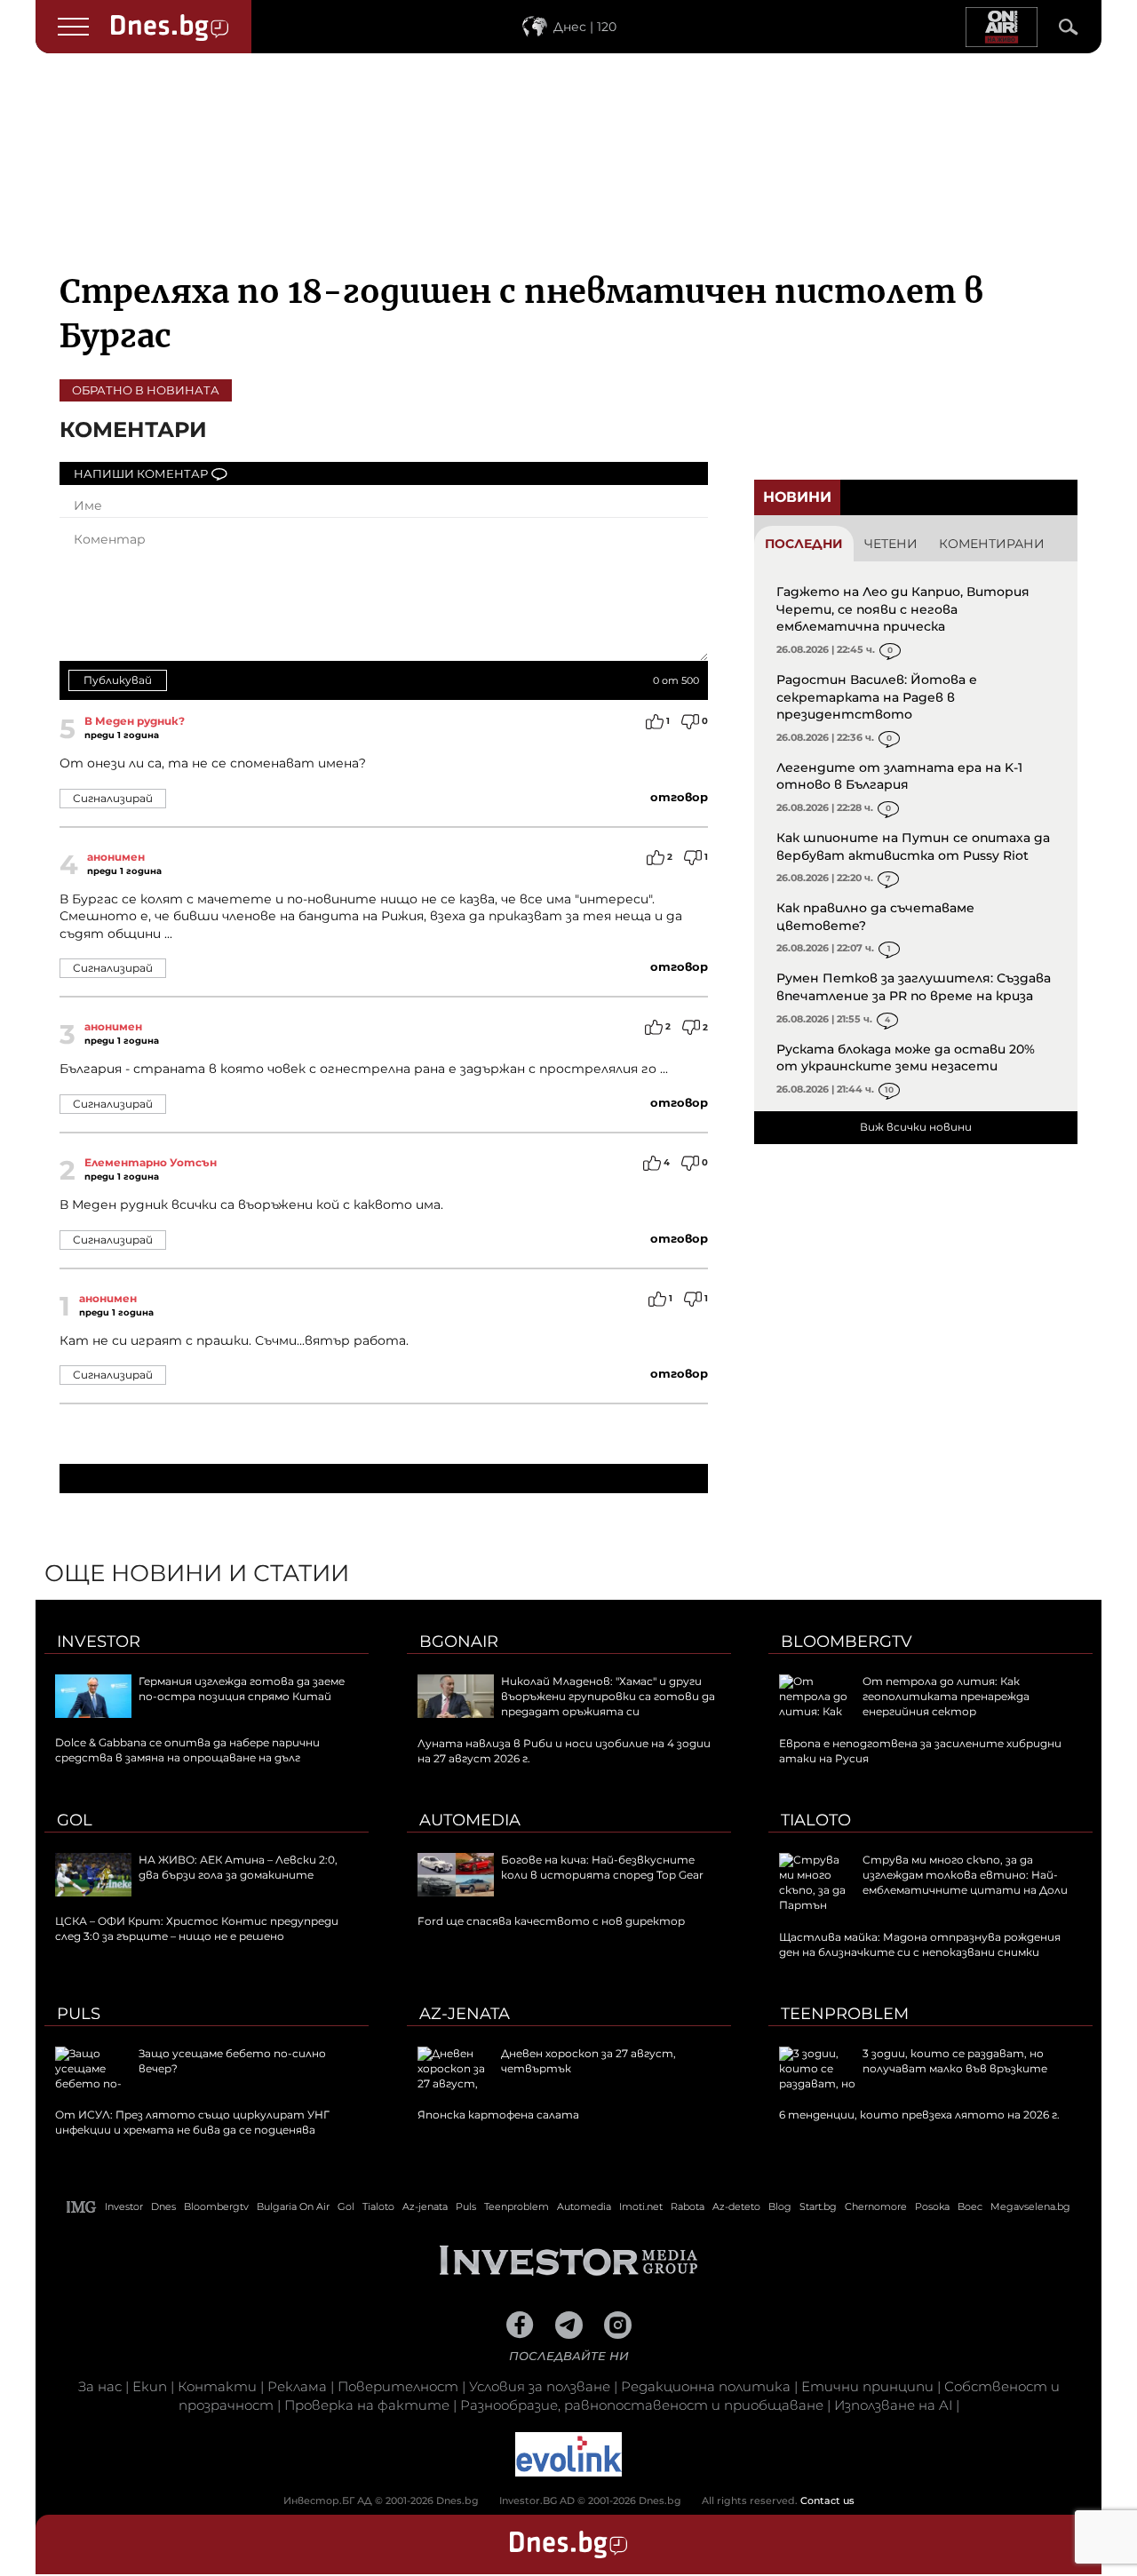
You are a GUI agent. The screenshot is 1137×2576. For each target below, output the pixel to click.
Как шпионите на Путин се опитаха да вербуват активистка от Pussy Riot (913, 847)
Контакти (217, 2386)
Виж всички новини (916, 1127)
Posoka (932, 2206)
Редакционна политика (706, 2386)
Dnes (163, 2206)
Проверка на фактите (367, 2405)
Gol (75, 1820)
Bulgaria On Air (293, 2206)
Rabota (688, 2206)
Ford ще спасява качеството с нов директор (551, 1921)
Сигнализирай (113, 798)
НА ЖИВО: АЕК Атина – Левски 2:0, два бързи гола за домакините (238, 1867)
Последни (804, 544)
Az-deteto (736, 2206)
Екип (150, 2386)
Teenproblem (845, 2014)
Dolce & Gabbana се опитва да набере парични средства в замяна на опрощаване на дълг (187, 1750)
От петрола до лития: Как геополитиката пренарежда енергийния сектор (946, 1696)
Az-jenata (465, 2014)
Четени (891, 544)
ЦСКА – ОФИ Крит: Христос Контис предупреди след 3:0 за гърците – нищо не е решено (197, 1928)
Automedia (470, 1820)
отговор (679, 797)
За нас (100, 2386)
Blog (780, 2206)
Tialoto (816, 1820)
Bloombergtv (847, 1642)
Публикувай (118, 680)
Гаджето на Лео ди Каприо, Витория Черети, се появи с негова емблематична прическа (903, 609)
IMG (82, 2207)
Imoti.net (641, 2206)
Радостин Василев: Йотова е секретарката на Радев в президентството (877, 697)
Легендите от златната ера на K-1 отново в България (899, 776)
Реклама (297, 2386)
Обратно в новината (146, 390)
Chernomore (876, 2206)
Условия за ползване (540, 2386)
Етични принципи (867, 2386)
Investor (99, 1642)
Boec (970, 2206)
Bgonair (459, 1642)
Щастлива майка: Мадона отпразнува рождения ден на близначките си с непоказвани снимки (920, 1944)
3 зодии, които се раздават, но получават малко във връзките (955, 2061)
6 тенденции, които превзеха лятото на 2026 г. (919, 2115)
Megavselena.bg (1030, 2206)
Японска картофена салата (498, 2115)
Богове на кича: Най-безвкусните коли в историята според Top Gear (602, 1867)
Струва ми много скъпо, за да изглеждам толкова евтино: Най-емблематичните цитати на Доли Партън (923, 1882)
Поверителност (398, 2386)
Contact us (827, 2500)
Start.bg (818, 2206)
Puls (79, 2014)
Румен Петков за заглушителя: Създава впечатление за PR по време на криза (914, 987)
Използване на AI (893, 2405)
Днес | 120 (585, 27)
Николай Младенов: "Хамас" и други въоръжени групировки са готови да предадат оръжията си (608, 1696)
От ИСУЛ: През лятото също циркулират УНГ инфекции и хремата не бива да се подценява (192, 2122)
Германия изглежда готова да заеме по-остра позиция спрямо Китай (242, 1689)
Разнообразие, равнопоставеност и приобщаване (642, 2405)
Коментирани (992, 544)
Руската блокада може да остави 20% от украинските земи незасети (906, 1058)
